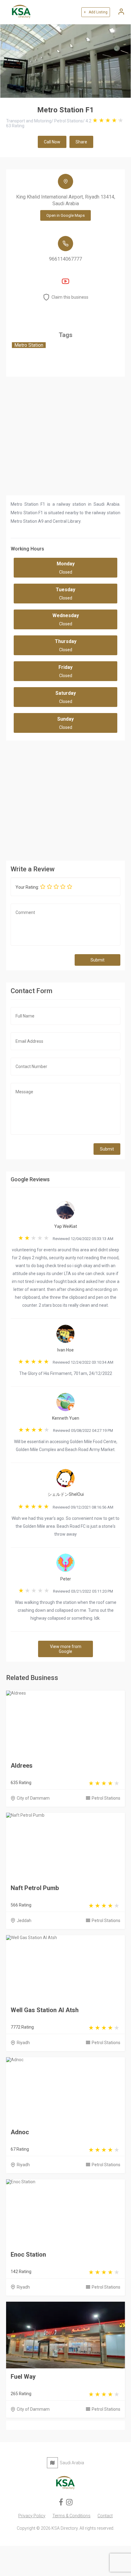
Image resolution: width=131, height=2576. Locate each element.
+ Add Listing (96, 12)
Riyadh (23, 2043)
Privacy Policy (32, 2516)
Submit (97, 960)
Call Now (52, 142)
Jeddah (24, 1921)
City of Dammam (33, 1798)
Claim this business (70, 297)
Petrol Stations (106, 1798)
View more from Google (66, 1649)
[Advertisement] (65, 799)
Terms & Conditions (71, 2516)
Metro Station (29, 345)
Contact (105, 2516)
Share (81, 142)
